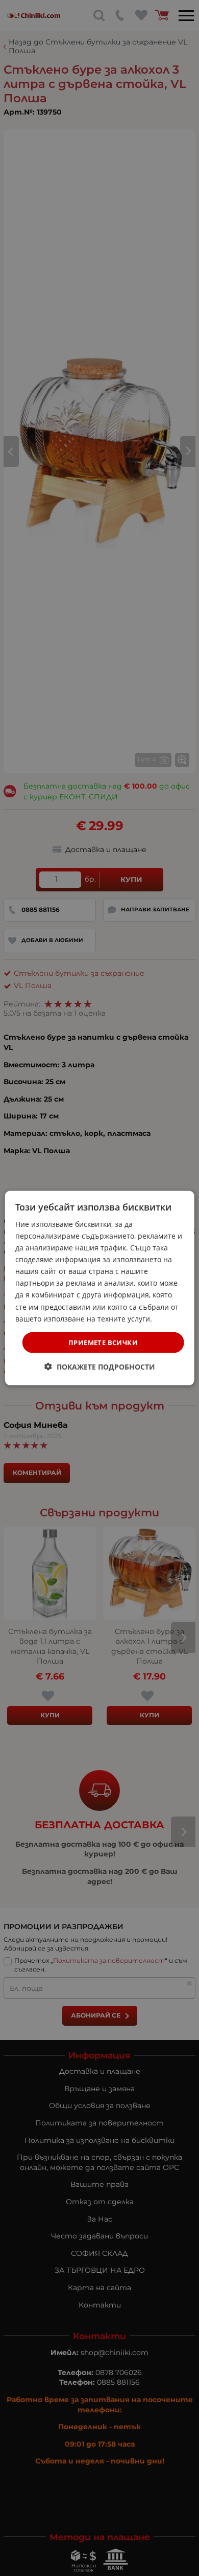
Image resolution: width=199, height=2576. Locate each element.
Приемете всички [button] (103, 1342)
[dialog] (100, 1288)
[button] (100, 1367)
